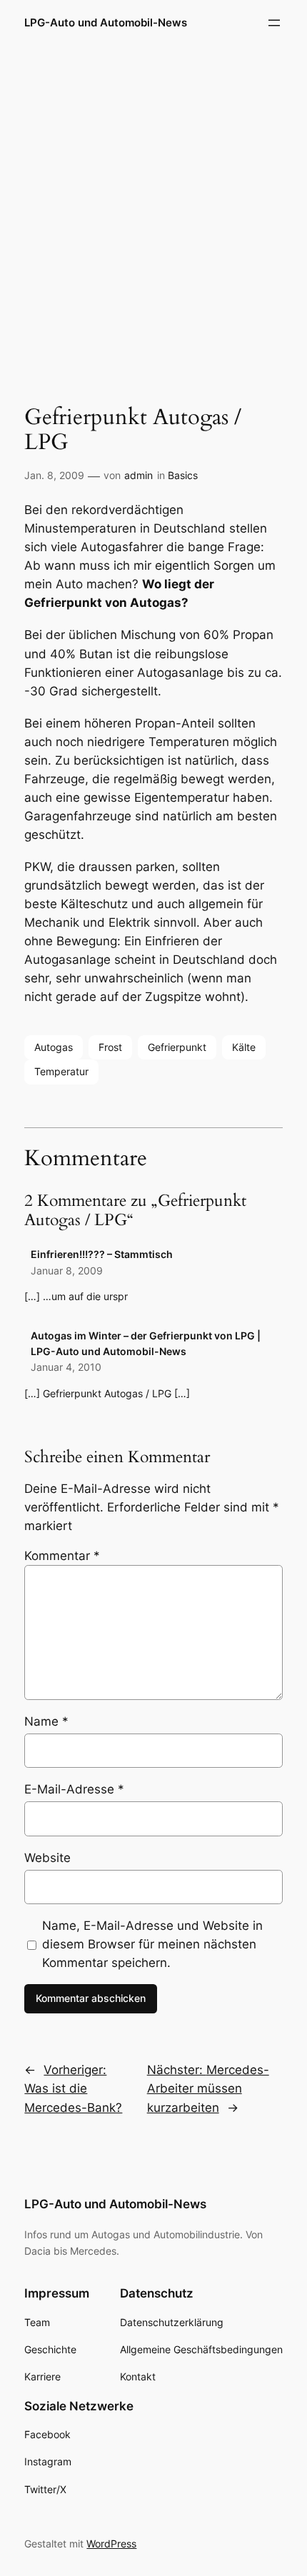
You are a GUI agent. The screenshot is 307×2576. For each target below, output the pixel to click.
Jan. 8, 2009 (54, 475)
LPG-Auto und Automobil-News (106, 23)
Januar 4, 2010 (66, 1367)
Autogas (54, 1047)
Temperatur (61, 1071)
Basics (183, 475)
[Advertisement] (153, 213)
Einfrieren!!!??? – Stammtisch (102, 1254)
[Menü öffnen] (274, 23)
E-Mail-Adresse (74, 1789)
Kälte (244, 1047)
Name (46, 1721)
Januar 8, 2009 (67, 1271)
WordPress (111, 2544)
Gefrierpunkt (177, 1047)
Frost (110, 1047)
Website (47, 1858)
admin (139, 475)
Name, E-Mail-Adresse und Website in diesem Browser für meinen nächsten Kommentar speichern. (152, 1944)
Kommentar (62, 1556)
